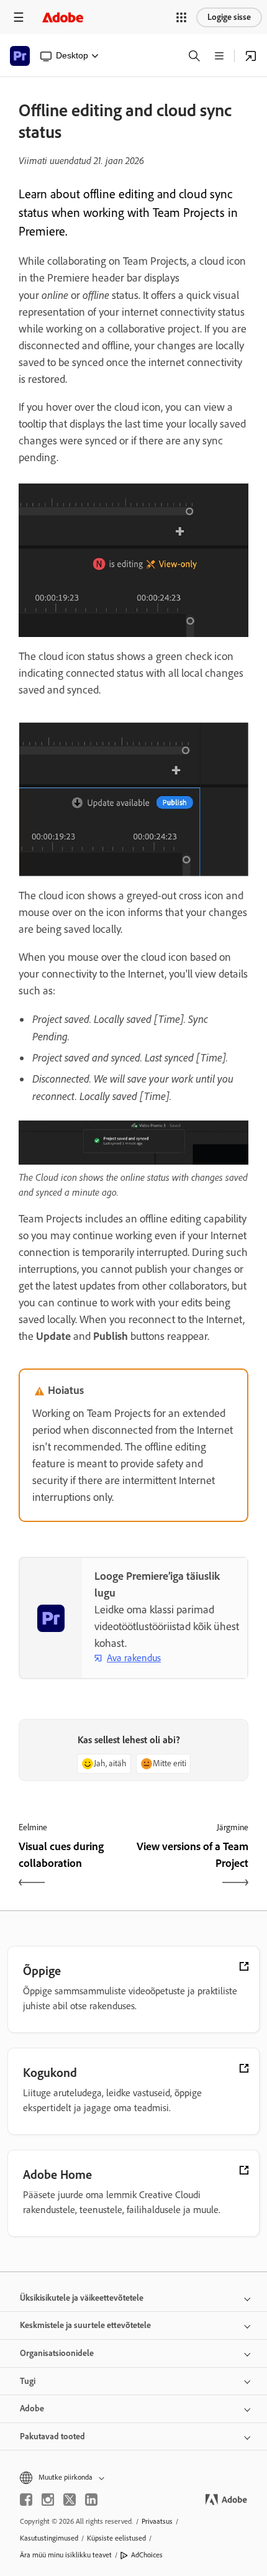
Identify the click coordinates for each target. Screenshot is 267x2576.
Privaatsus (157, 2521)
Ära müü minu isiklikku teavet (66, 2555)
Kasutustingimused (49, 2538)
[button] (181, 17)
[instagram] (48, 2500)
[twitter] (70, 2500)
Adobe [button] (32, 2409)
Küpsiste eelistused (116, 2538)
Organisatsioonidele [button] (57, 2353)
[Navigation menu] (19, 17)
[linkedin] (91, 2500)
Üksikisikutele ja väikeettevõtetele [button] (82, 2298)
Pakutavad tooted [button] (52, 2436)
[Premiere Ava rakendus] (251, 56)
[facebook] (26, 2500)
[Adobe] (63, 17)
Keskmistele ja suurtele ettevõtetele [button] (85, 2325)
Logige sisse (229, 17)
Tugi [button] (28, 2381)
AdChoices (147, 2555)
